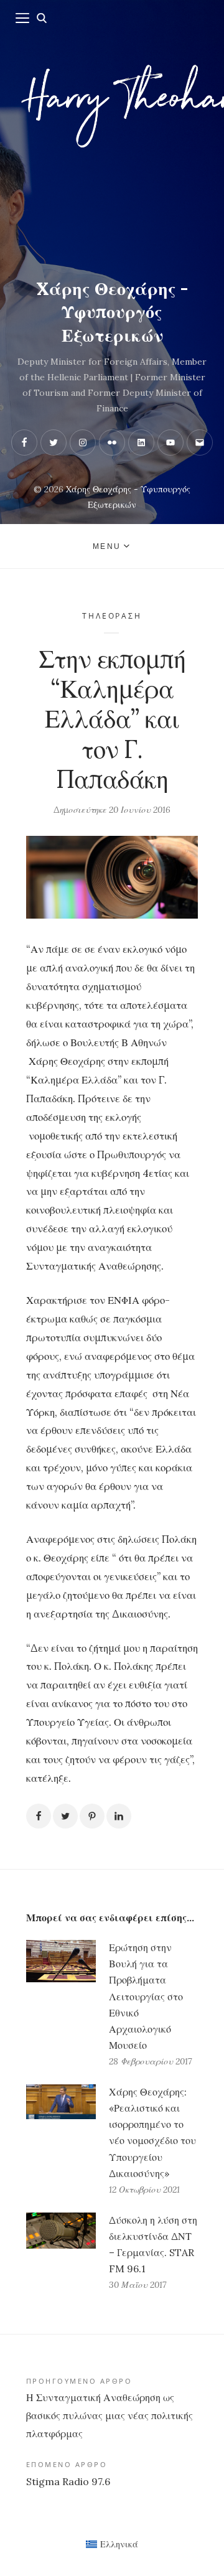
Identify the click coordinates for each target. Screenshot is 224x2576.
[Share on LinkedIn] (119, 1816)
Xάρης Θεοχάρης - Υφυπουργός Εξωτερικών (112, 312)
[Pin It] (92, 1816)
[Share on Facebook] (39, 1816)
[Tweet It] (65, 1816)
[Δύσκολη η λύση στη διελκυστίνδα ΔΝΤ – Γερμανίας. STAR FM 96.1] (61, 2253)
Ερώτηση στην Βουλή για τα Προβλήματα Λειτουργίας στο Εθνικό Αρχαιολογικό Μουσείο (146, 1996)
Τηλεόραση (112, 616)
